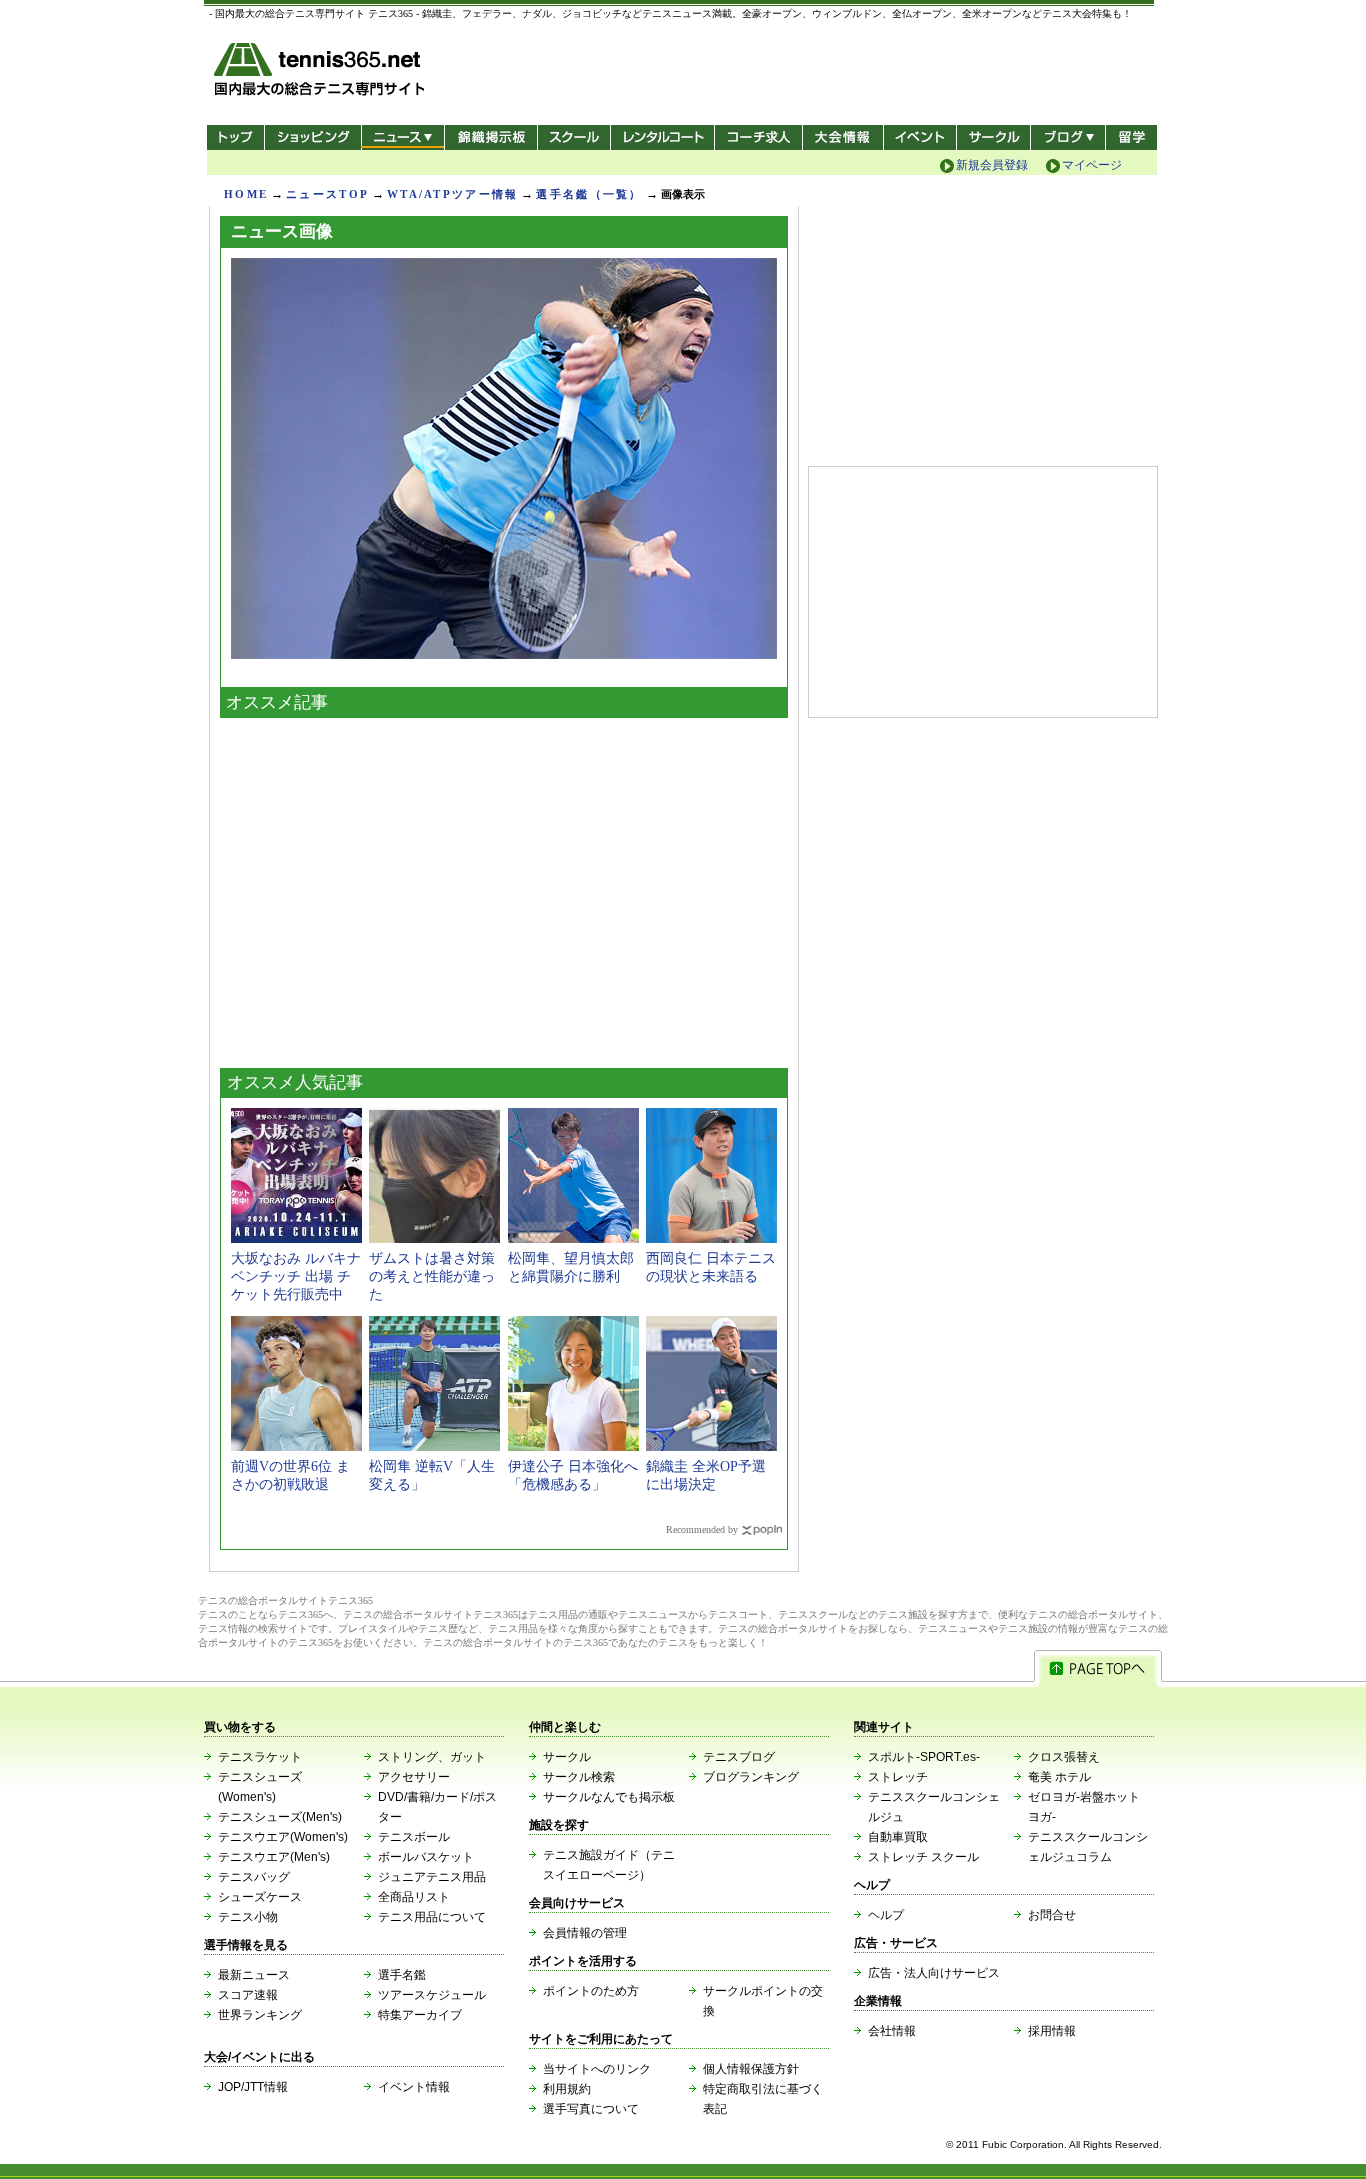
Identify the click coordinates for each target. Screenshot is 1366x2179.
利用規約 (567, 2089)
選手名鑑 (402, 1975)
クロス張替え (1064, 1757)
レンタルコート (664, 137)
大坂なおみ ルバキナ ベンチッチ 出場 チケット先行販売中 (296, 1276)
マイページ (1092, 165)
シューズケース (260, 1897)
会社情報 (892, 2031)
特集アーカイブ (420, 2015)
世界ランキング (260, 2015)
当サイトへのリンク (597, 2069)
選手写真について (591, 2109)
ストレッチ (898, 1777)
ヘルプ (886, 1915)
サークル (993, 137)
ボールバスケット (426, 1857)
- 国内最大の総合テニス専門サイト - (321, 72)
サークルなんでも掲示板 (609, 1797)
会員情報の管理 (585, 1933)
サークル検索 (579, 1777)
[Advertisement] (504, 888)
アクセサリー (414, 1777)
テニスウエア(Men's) (274, 1857)
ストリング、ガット (432, 1757)
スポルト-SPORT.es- (924, 1757)
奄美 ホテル (1059, 1777)
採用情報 (1052, 2031)
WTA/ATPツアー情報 (452, 194)
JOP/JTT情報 (253, 2087)
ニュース (402, 137)
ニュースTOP (327, 194)
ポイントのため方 (591, 1991)
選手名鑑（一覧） (589, 194)
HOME (246, 194)
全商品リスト (414, 1897)
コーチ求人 (760, 137)
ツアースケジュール (432, 1995)
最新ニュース (254, 1975)
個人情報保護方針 (751, 2069)
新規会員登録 (992, 165)
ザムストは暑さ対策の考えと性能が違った (432, 1276)
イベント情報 (414, 2087)
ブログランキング (751, 1777)
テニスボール (414, 1837)
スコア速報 (248, 1995)
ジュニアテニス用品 (432, 1877)
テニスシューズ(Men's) (280, 1817)
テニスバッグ (254, 1877)
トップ (235, 137)
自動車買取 (898, 1837)
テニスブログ (739, 1757)
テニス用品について (432, 1917)
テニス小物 (248, 1917)
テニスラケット (260, 1757)
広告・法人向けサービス (934, 1973)
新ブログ (1068, 137)
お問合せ (1052, 1915)
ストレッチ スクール (923, 1857)
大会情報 (843, 137)
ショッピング (312, 137)
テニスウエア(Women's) (283, 1837)
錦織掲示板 (490, 137)
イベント (920, 137)
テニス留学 (1131, 137)
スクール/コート (573, 137)
